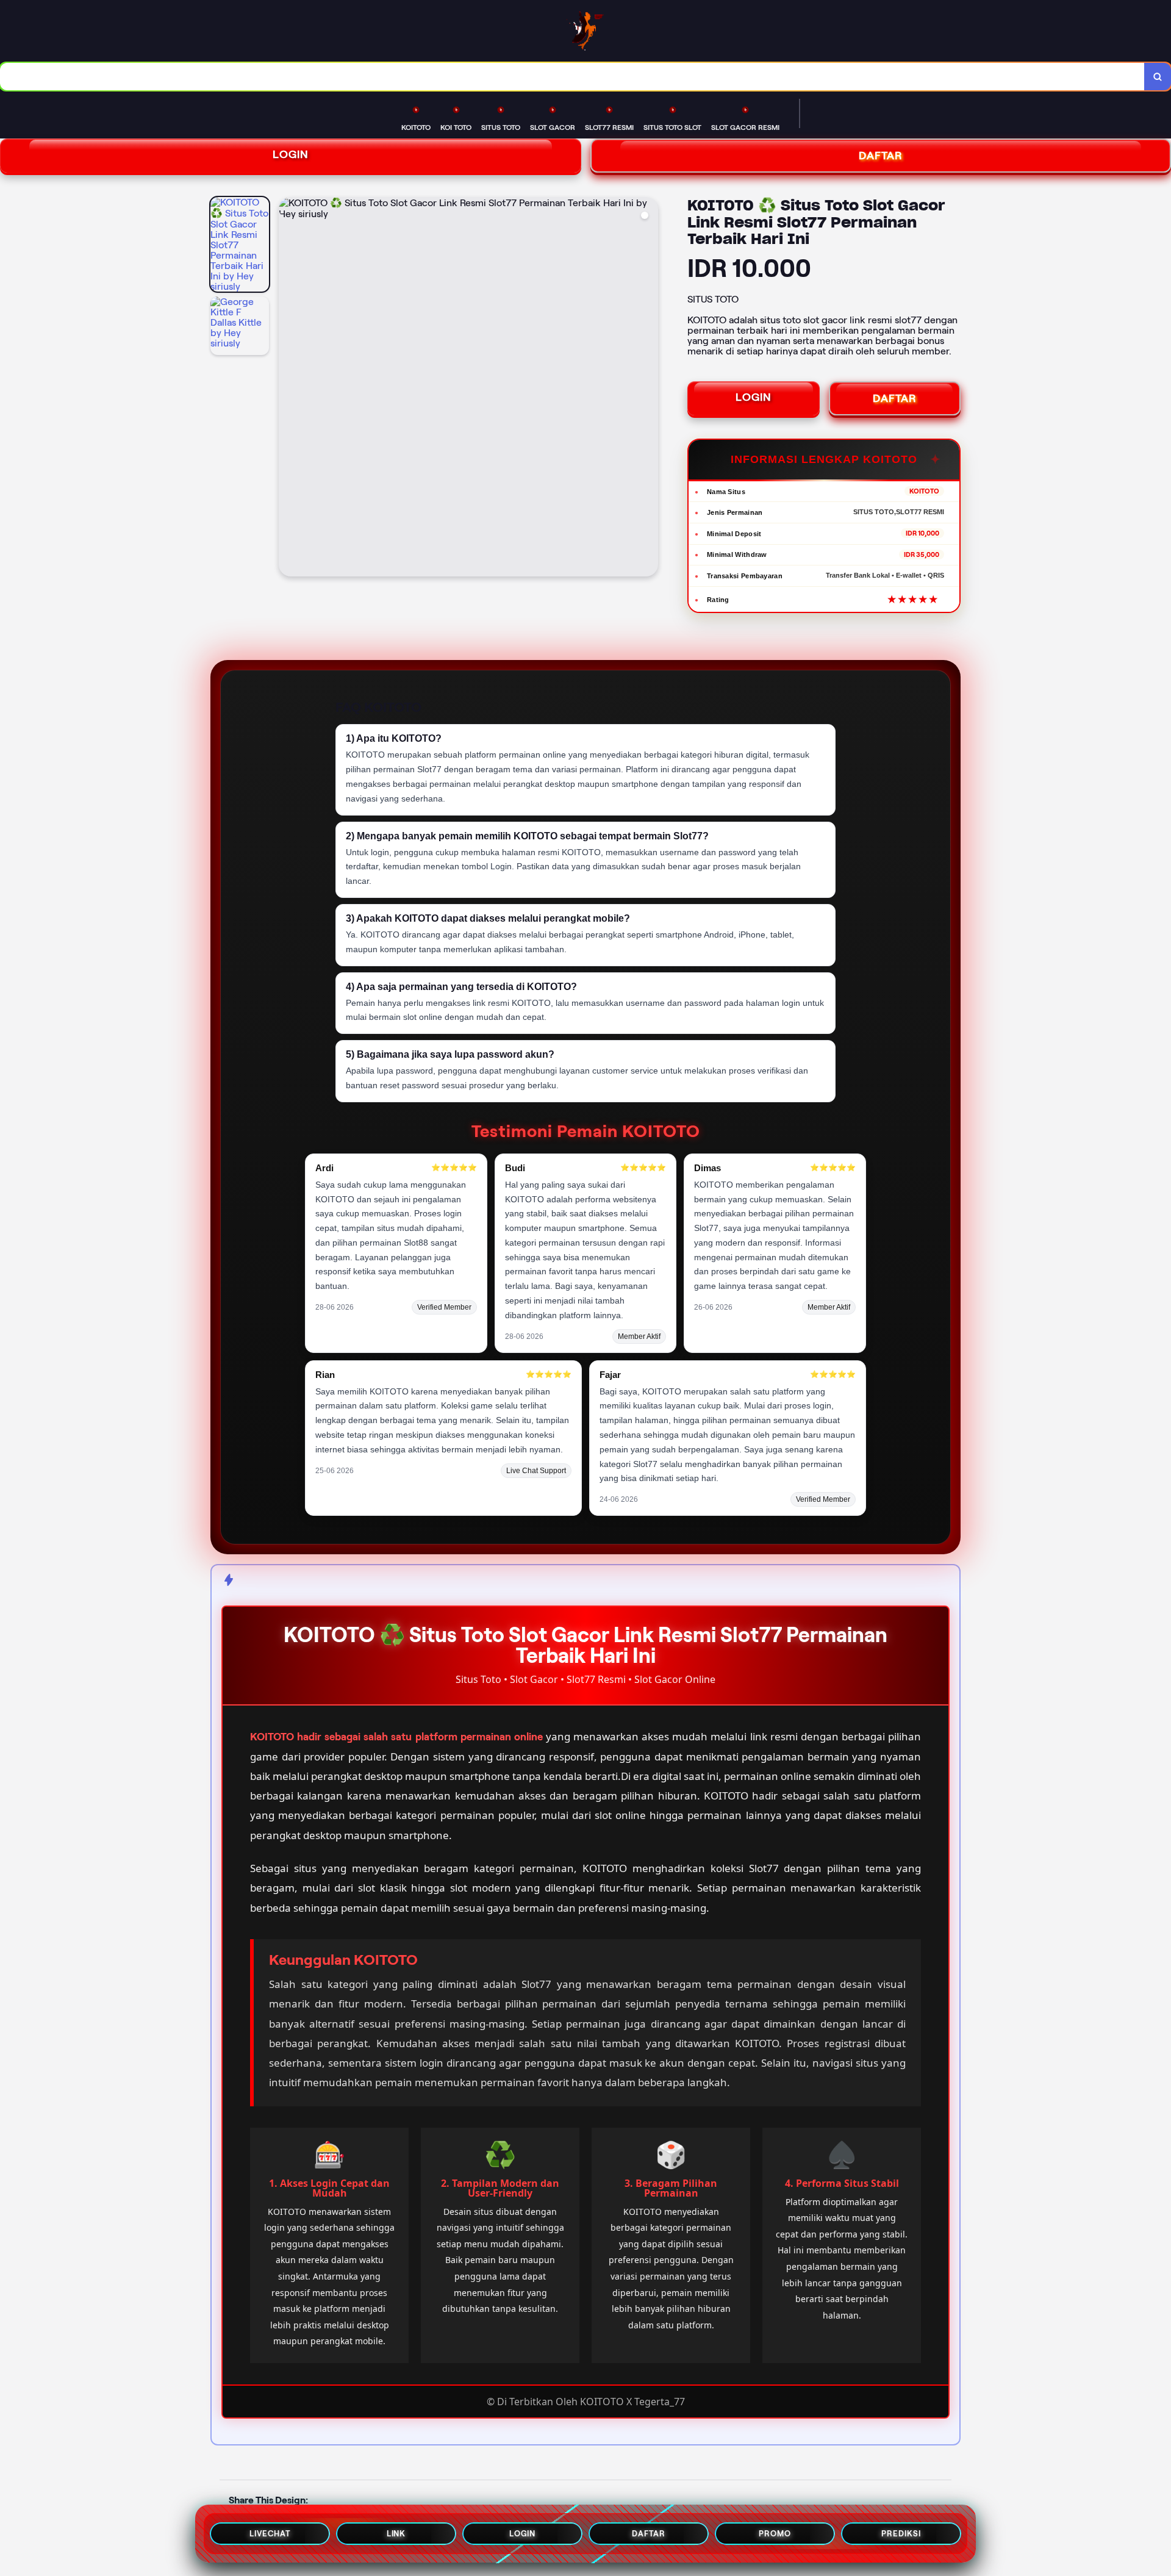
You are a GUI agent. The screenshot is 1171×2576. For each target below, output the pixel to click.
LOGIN (291, 154)
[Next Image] (648, 389)
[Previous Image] (288, 389)
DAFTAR (895, 398)
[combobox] (572, 77)
